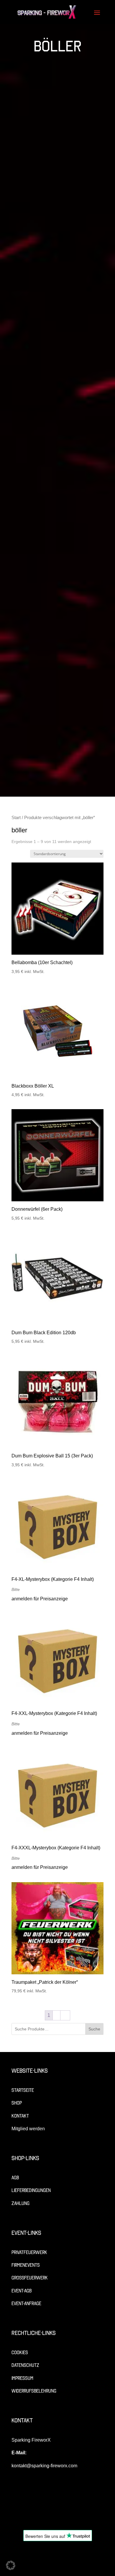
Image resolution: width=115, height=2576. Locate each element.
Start (16, 818)
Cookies (20, 2353)
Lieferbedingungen (31, 2190)
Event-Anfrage (26, 2304)
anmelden (22, 1599)
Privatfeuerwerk (29, 2252)
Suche (94, 2029)
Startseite (23, 2090)
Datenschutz (25, 2365)
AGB (15, 2178)
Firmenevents (26, 2265)
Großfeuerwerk (30, 2278)
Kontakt (20, 2116)
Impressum (22, 2378)
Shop (17, 2103)
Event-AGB (22, 2291)
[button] (11, 2565)
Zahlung (20, 2203)
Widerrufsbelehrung (34, 2391)
